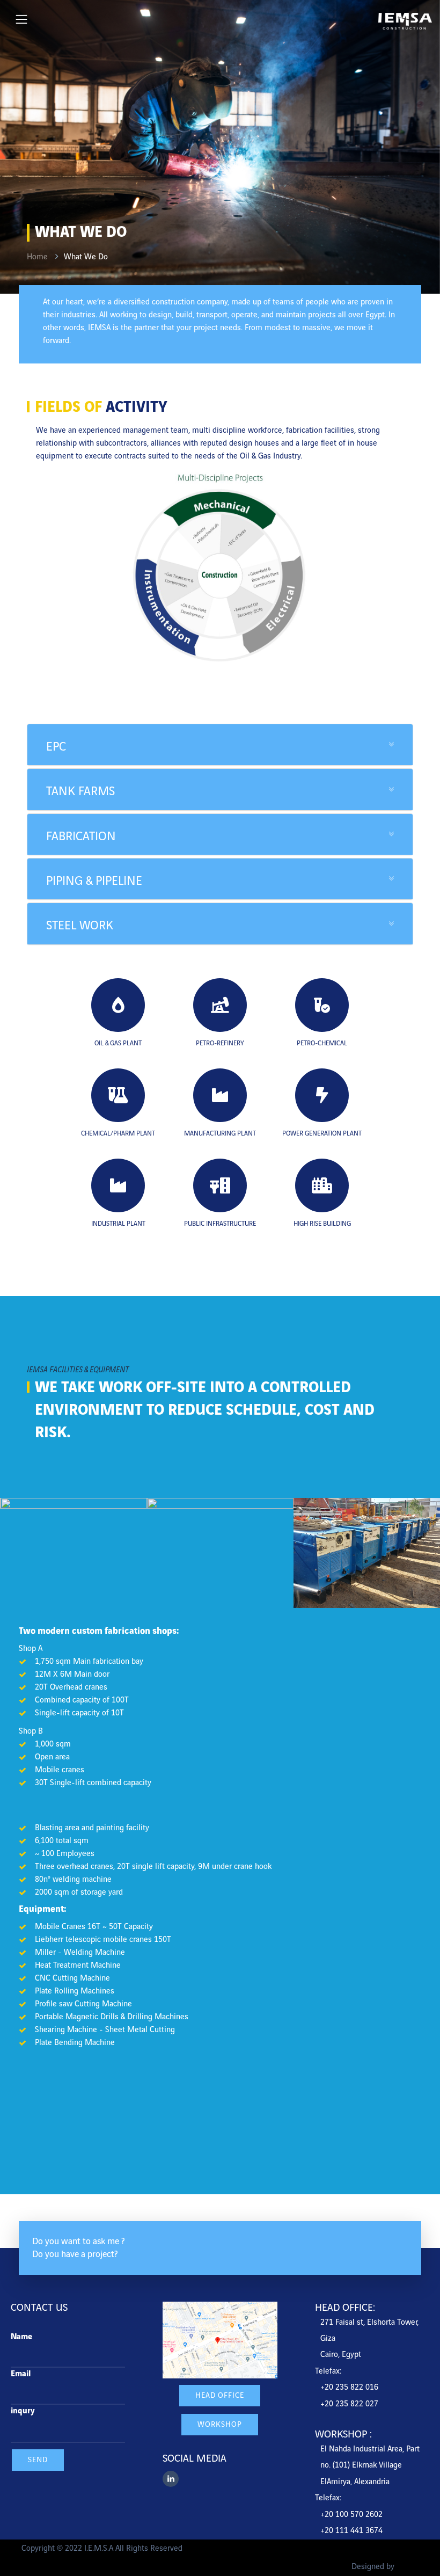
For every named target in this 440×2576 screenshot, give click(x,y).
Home (37, 257)
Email (21, 2374)
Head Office (220, 2395)
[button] (220, 745)
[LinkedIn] (171, 2479)
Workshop (220, 2424)
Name (21, 2337)
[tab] (220, 745)
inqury (23, 2411)
